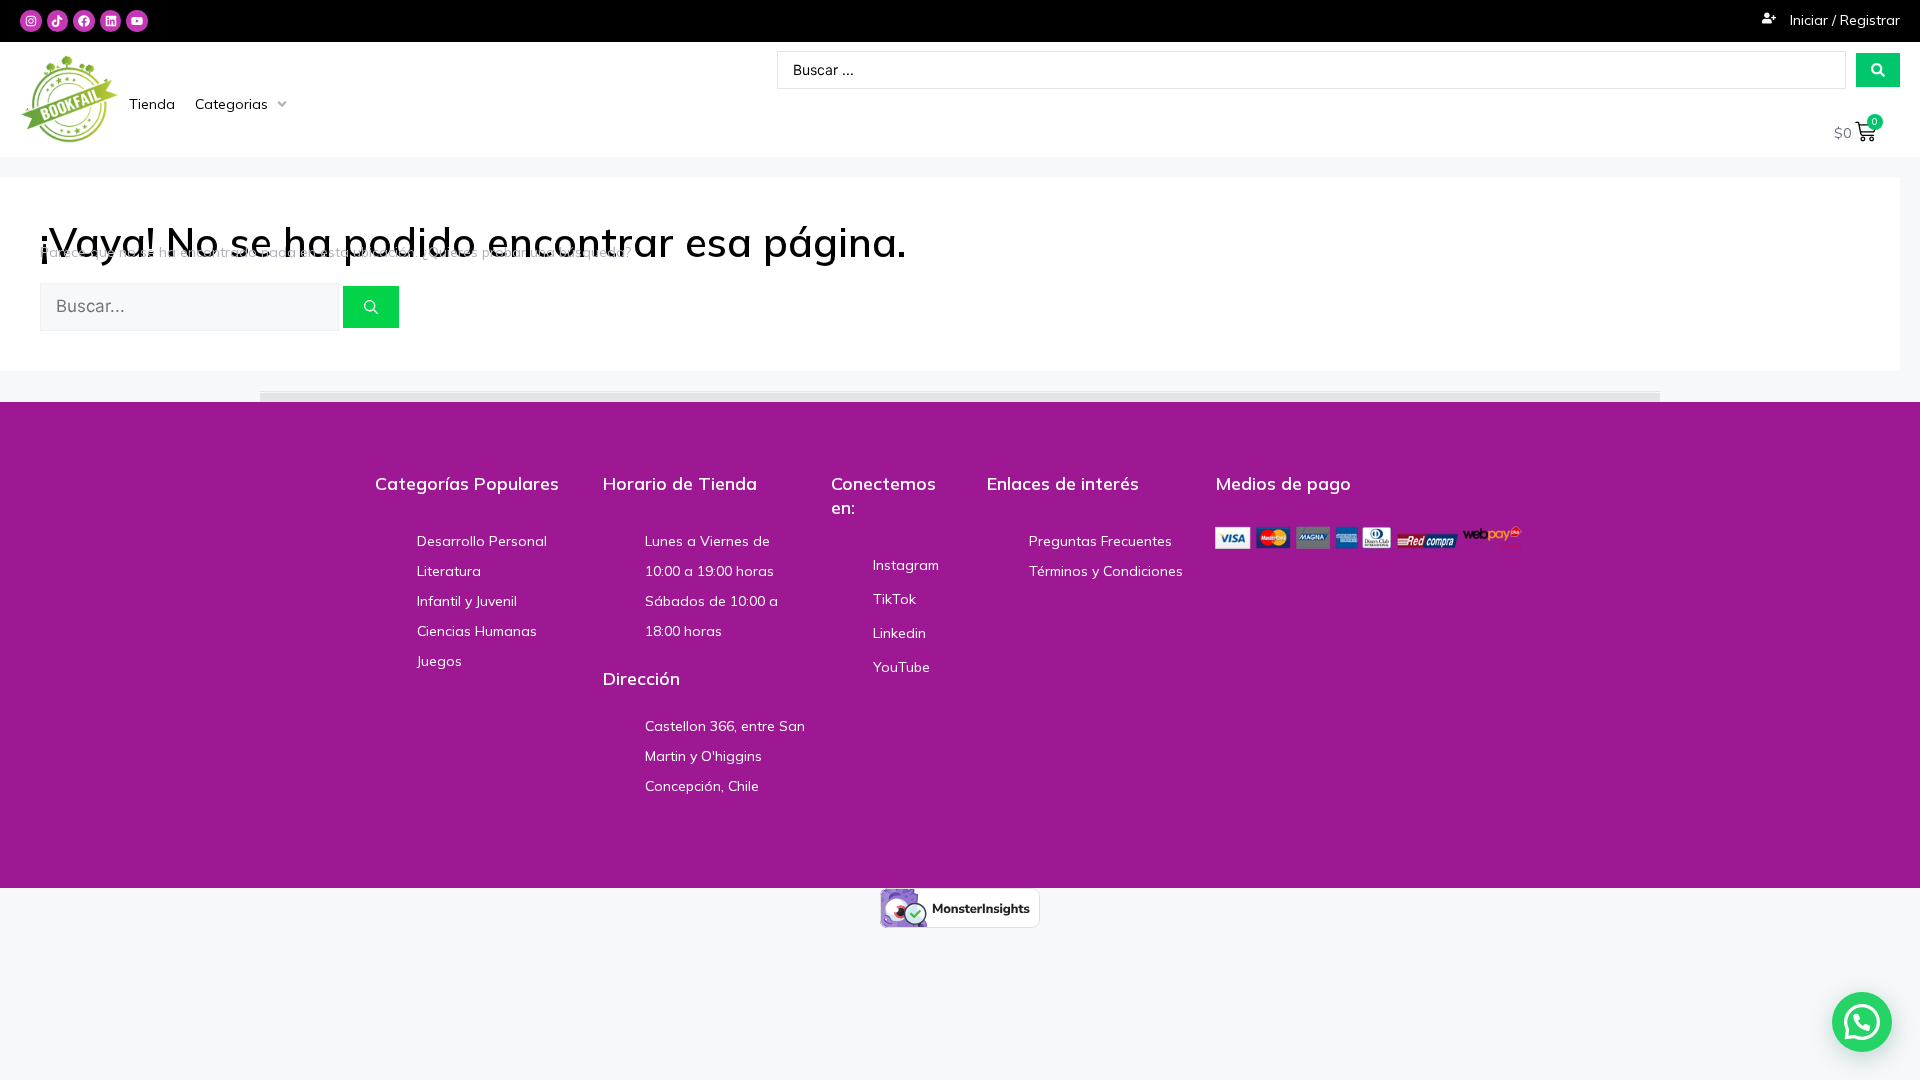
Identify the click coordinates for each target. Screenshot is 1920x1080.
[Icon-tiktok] (58, 21)
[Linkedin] (111, 21)
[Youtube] (137, 21)
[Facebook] (84, 21)
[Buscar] (371, 307)
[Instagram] (31, 21)
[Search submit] (1878, 70)
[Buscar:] (191, 307)
